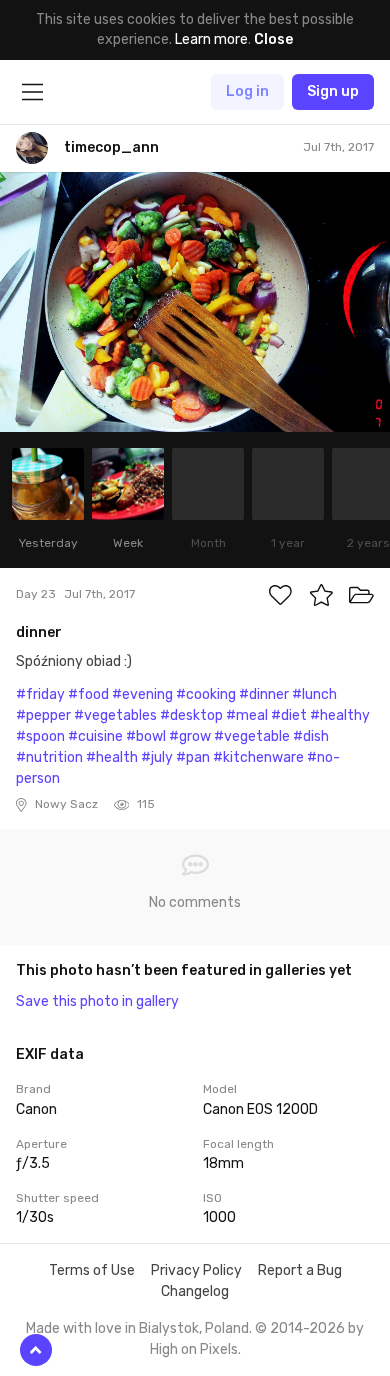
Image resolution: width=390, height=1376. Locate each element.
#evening (142, 694)
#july (157, 757)
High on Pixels (194, 1349)
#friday (40, 694)
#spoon (40, 736)
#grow (190, 736)
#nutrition (49, 757)
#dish (311, 736)
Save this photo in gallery (97, 1001)
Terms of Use (92, 1270)
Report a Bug (300, 1270)
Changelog (195, 1291)
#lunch (314, 694)
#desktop (191, 715)
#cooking (206, 694)
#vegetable (252, 736)
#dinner (264, 694)
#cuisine (95, 736)
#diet (289, 715)
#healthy (340, 715)
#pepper (43, 715)
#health (112, 757)
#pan (193, 757)
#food (88, 694)
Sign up (333, 91)
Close (273, 39)
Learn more (211, 39)
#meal (247, 715)
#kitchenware (258, 757)
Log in (247, 91)
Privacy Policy (196, 1270)
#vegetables (115, 715)
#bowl (146, 736)
